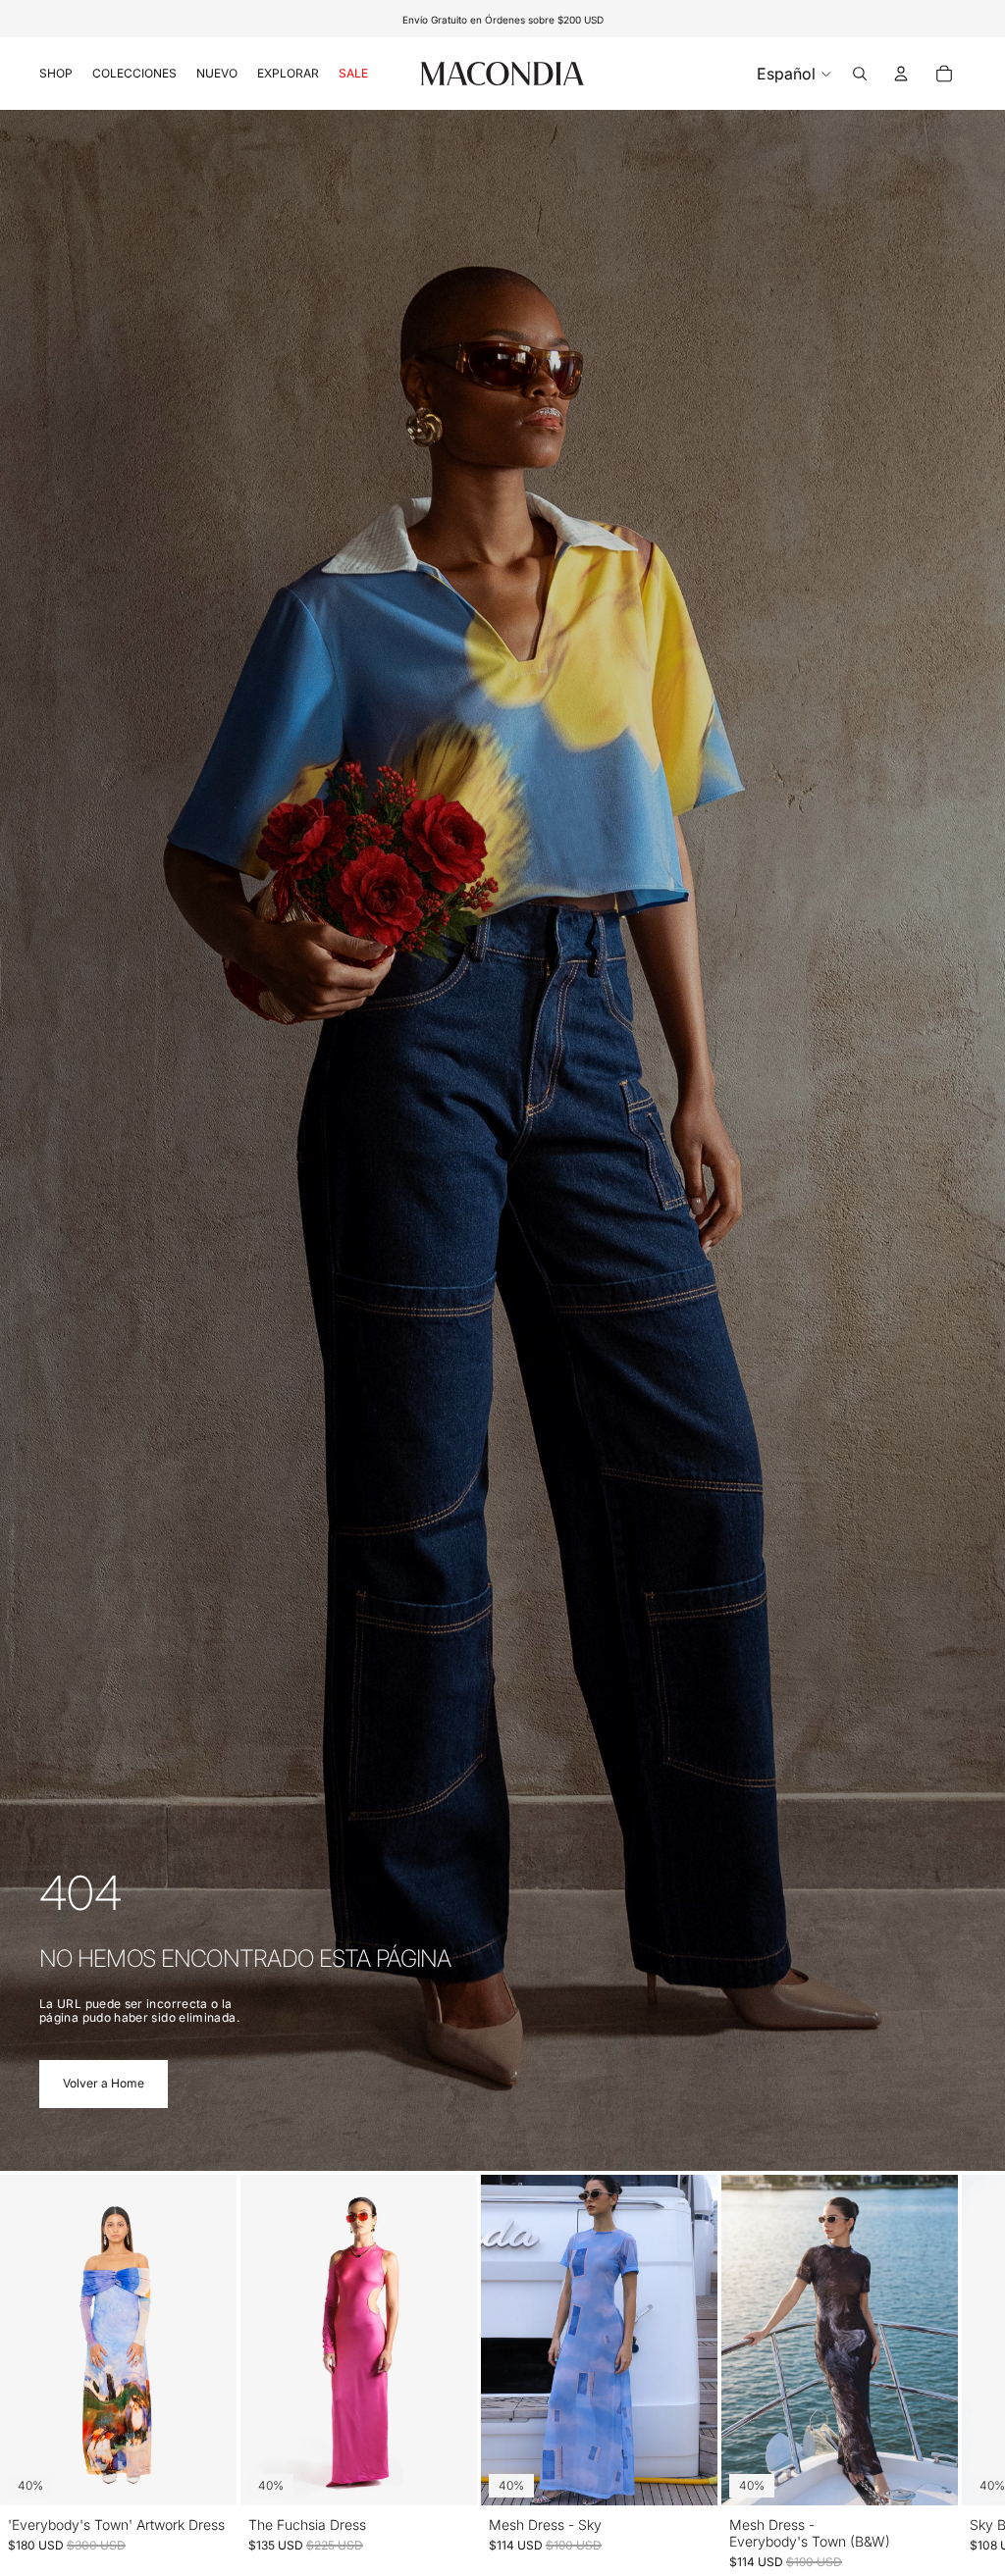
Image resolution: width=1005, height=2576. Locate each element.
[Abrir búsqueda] (860, 74)
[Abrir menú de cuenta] (901, 74)
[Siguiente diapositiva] (944, 2373)
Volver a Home (104, 2083)
